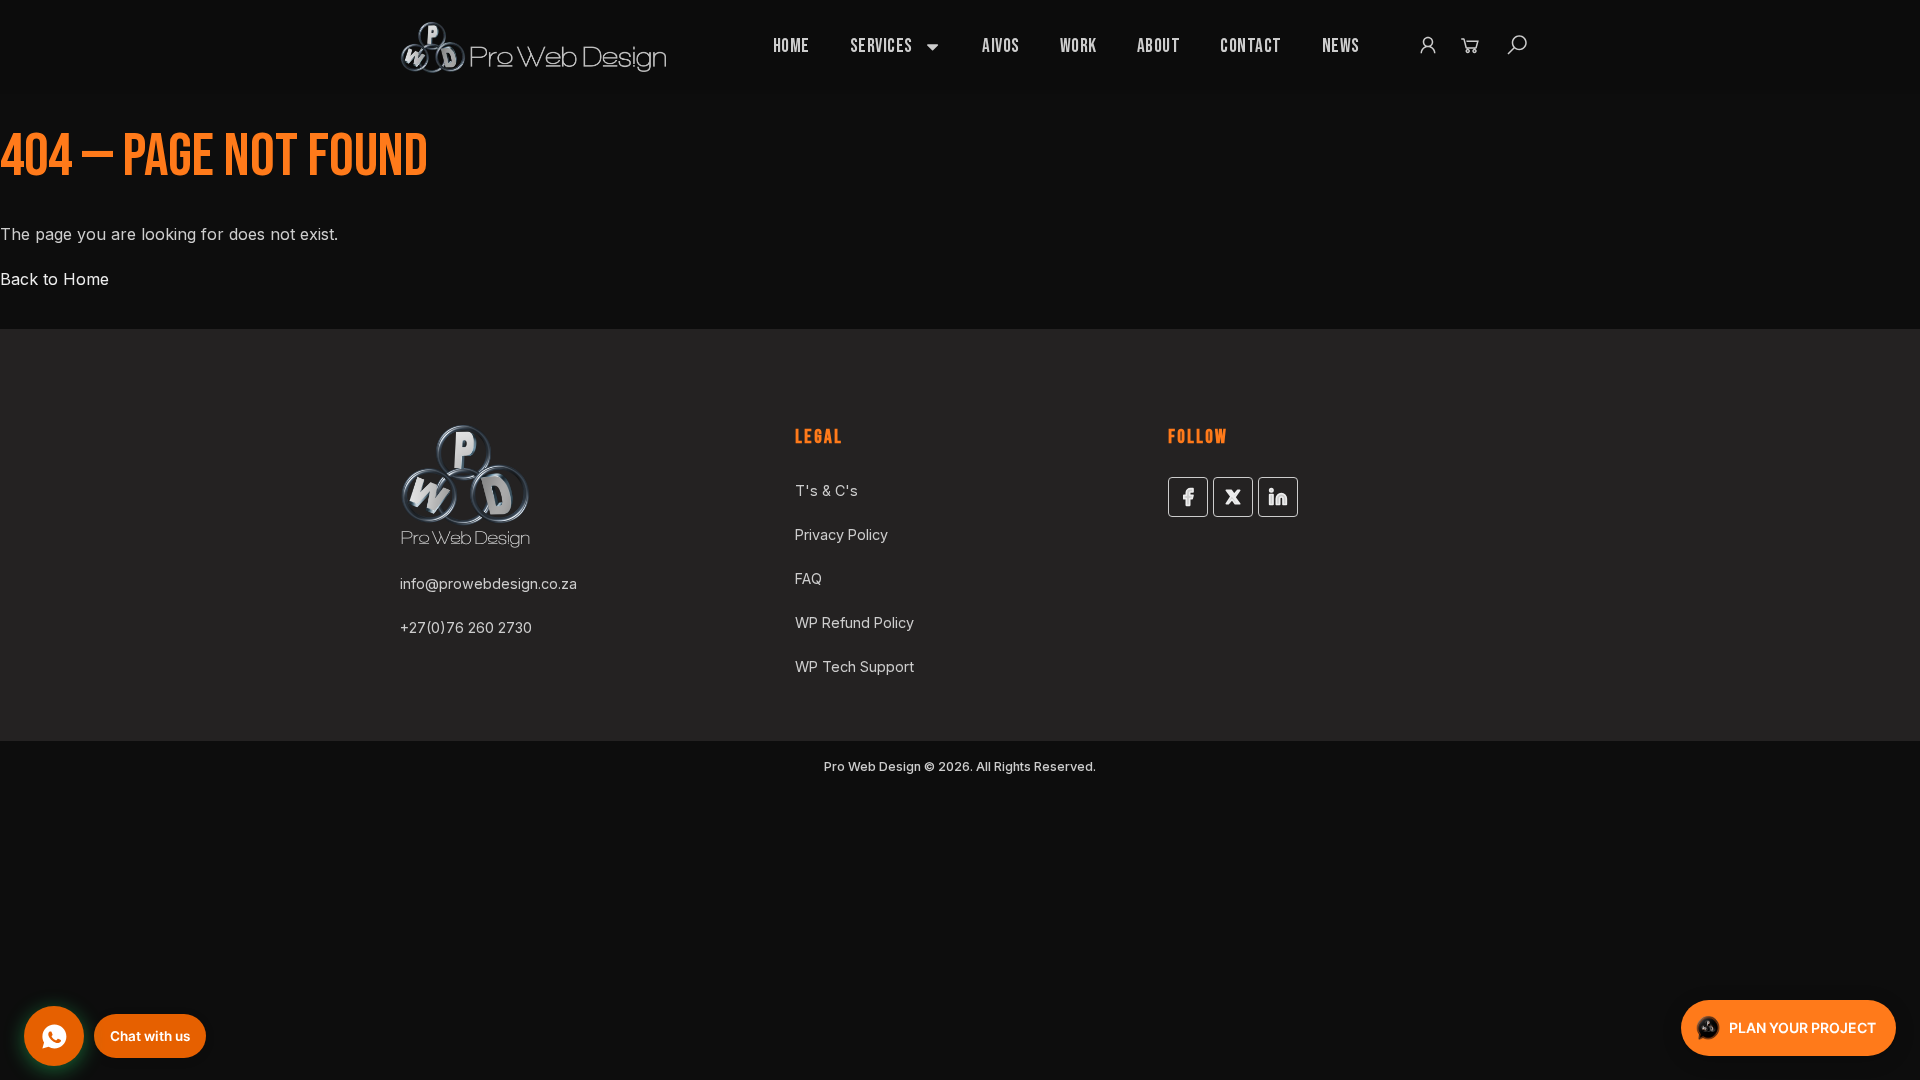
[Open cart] (1470, 45)
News (1341, 46)
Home (791, 46)
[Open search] (1517, 45)
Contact (1251, 46)
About (1159, 46)
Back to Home (54, 279)
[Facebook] (1188, 497)
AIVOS (1001, 46)
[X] (1233, 497)
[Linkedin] (1278, 497)
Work (1078, 46)
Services (881, 46)
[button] (115, 1036)
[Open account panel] (1428, 45)
